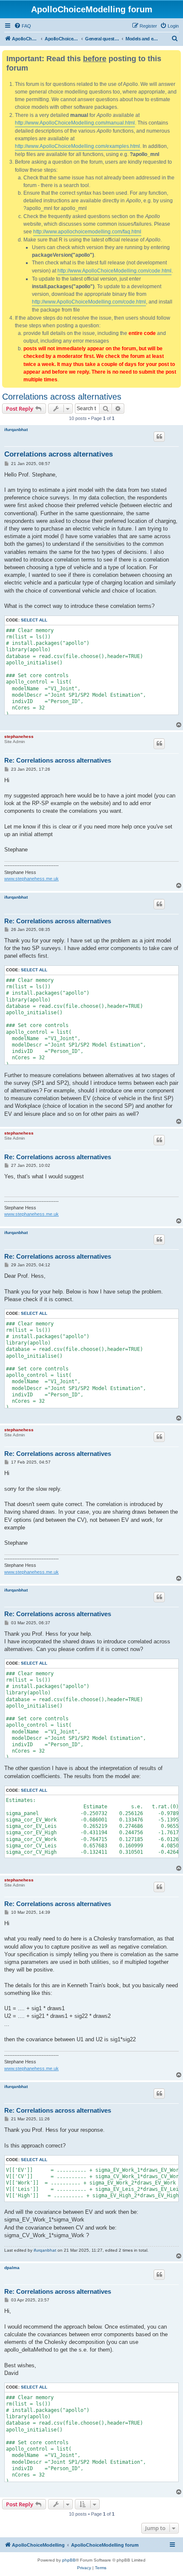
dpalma (12, 2268)
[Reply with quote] (159, 437)
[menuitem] (23, 26)
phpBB (69, 2560)
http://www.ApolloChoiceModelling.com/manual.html (75, 123)
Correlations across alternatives (62, 397)
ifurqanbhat (16, 430)
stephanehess (19, 736)
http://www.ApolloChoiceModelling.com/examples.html (77, 146)
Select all (34, 620)
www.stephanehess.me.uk (31, 879)
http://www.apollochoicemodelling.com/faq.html (87, 232)
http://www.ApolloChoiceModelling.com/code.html (114, 271)
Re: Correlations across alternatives (58, 760)
